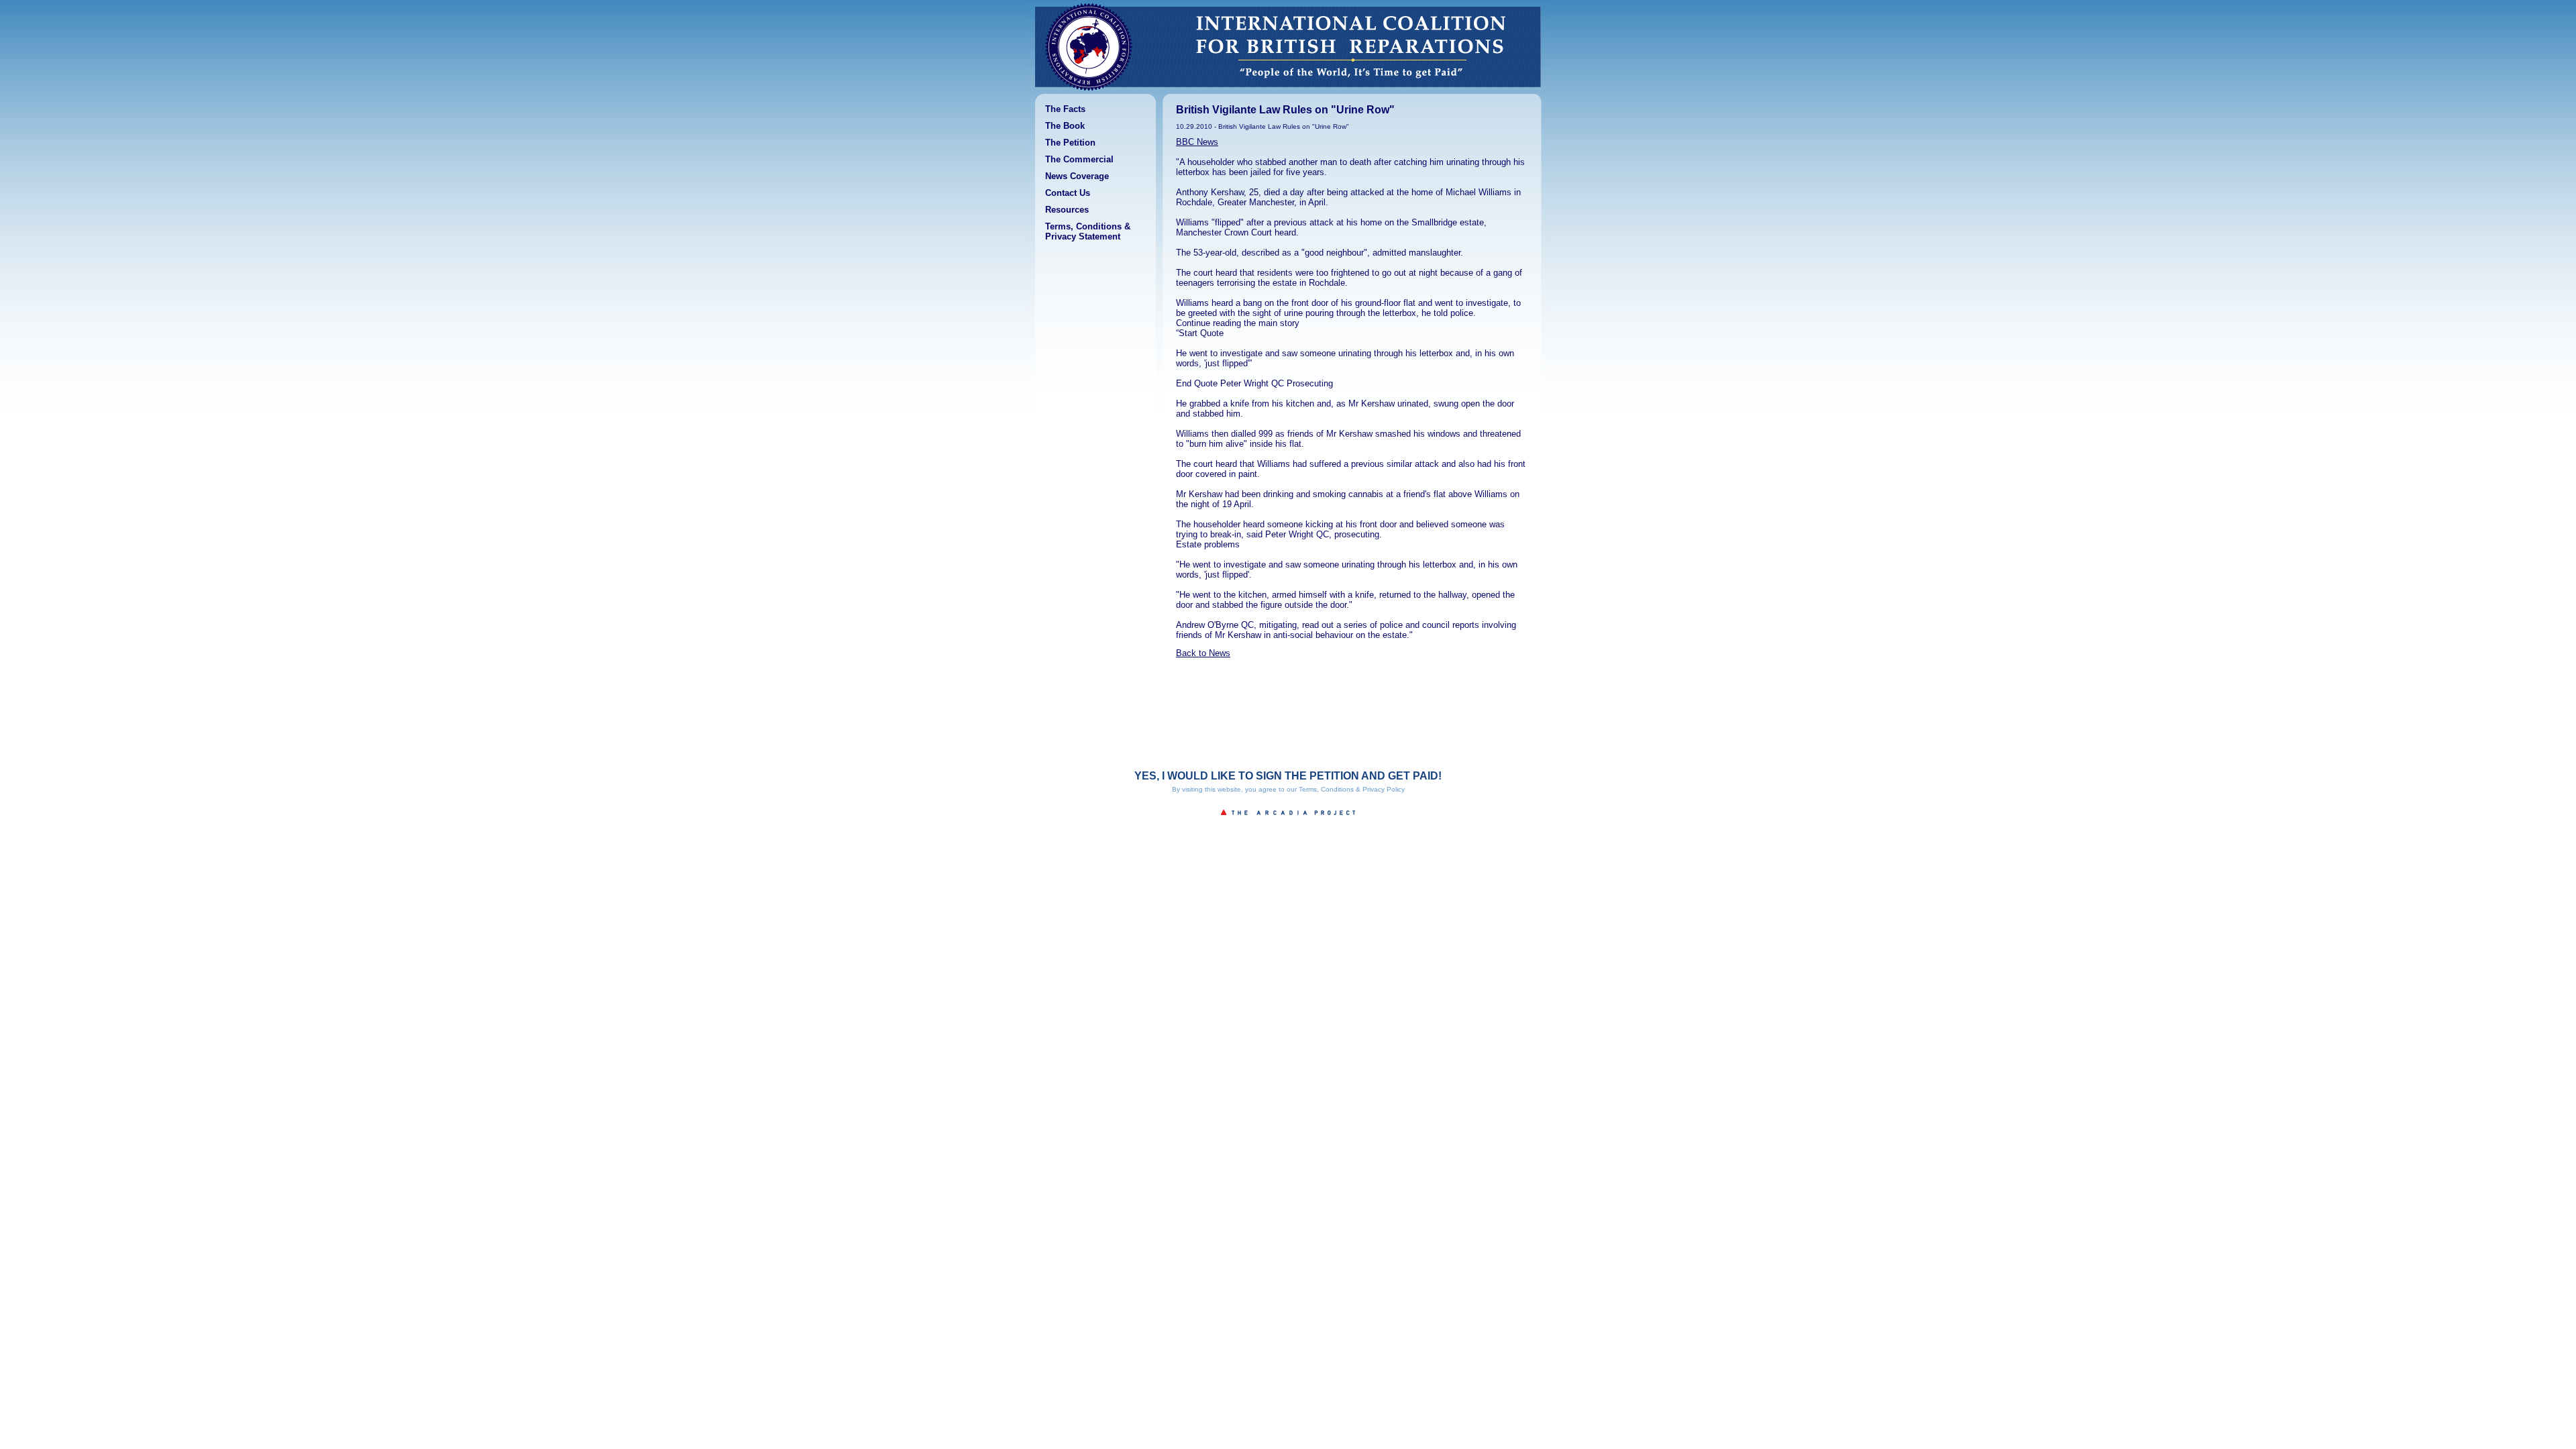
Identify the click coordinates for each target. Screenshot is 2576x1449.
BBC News (1197, 142)
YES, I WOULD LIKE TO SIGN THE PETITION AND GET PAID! (1288, 776)
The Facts (1065, 109)
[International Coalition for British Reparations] (1089, 91)
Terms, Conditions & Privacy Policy (1352, 789)
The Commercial (1079, 159)
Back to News (1203, 653)
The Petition (1070, 143)
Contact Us (1068, 193)
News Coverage (1077, 176)
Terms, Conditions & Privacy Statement (1088, 231)
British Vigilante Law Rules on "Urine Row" (1285, 110)
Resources (1067, 210)
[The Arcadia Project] (1288, 819)
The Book (1065, 126)
